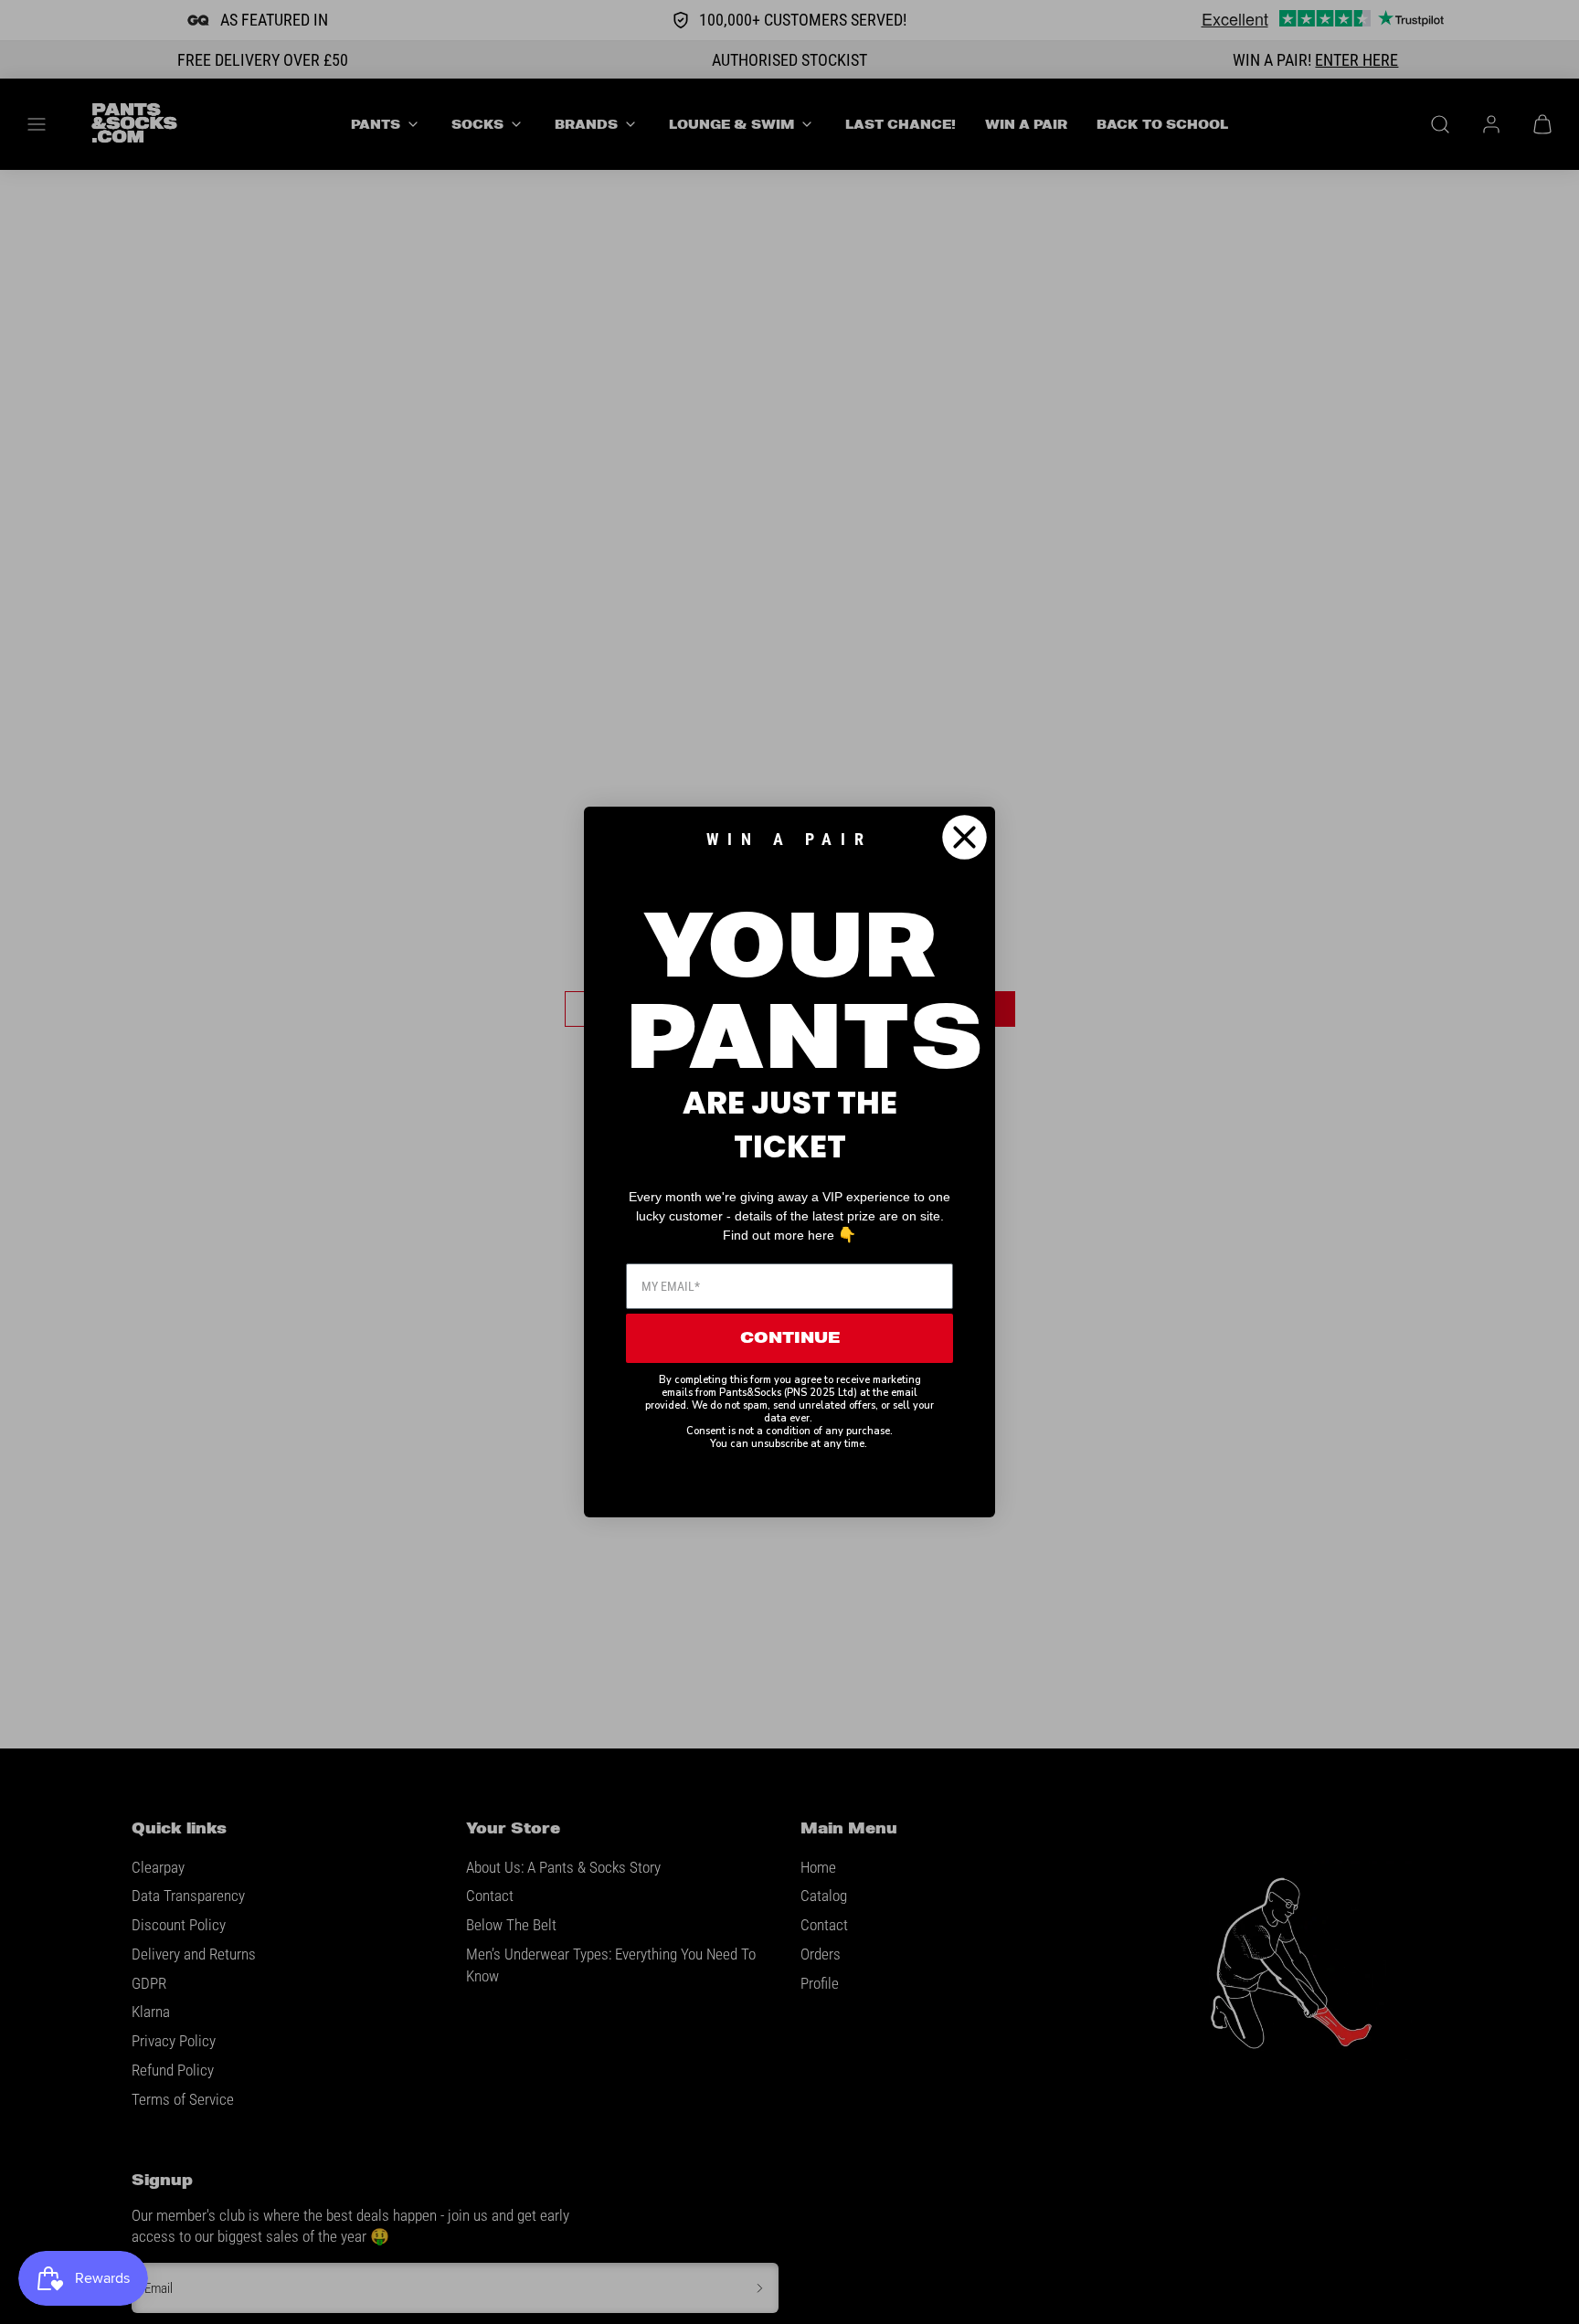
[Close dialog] (964, 837)
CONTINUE (790, 1338)
